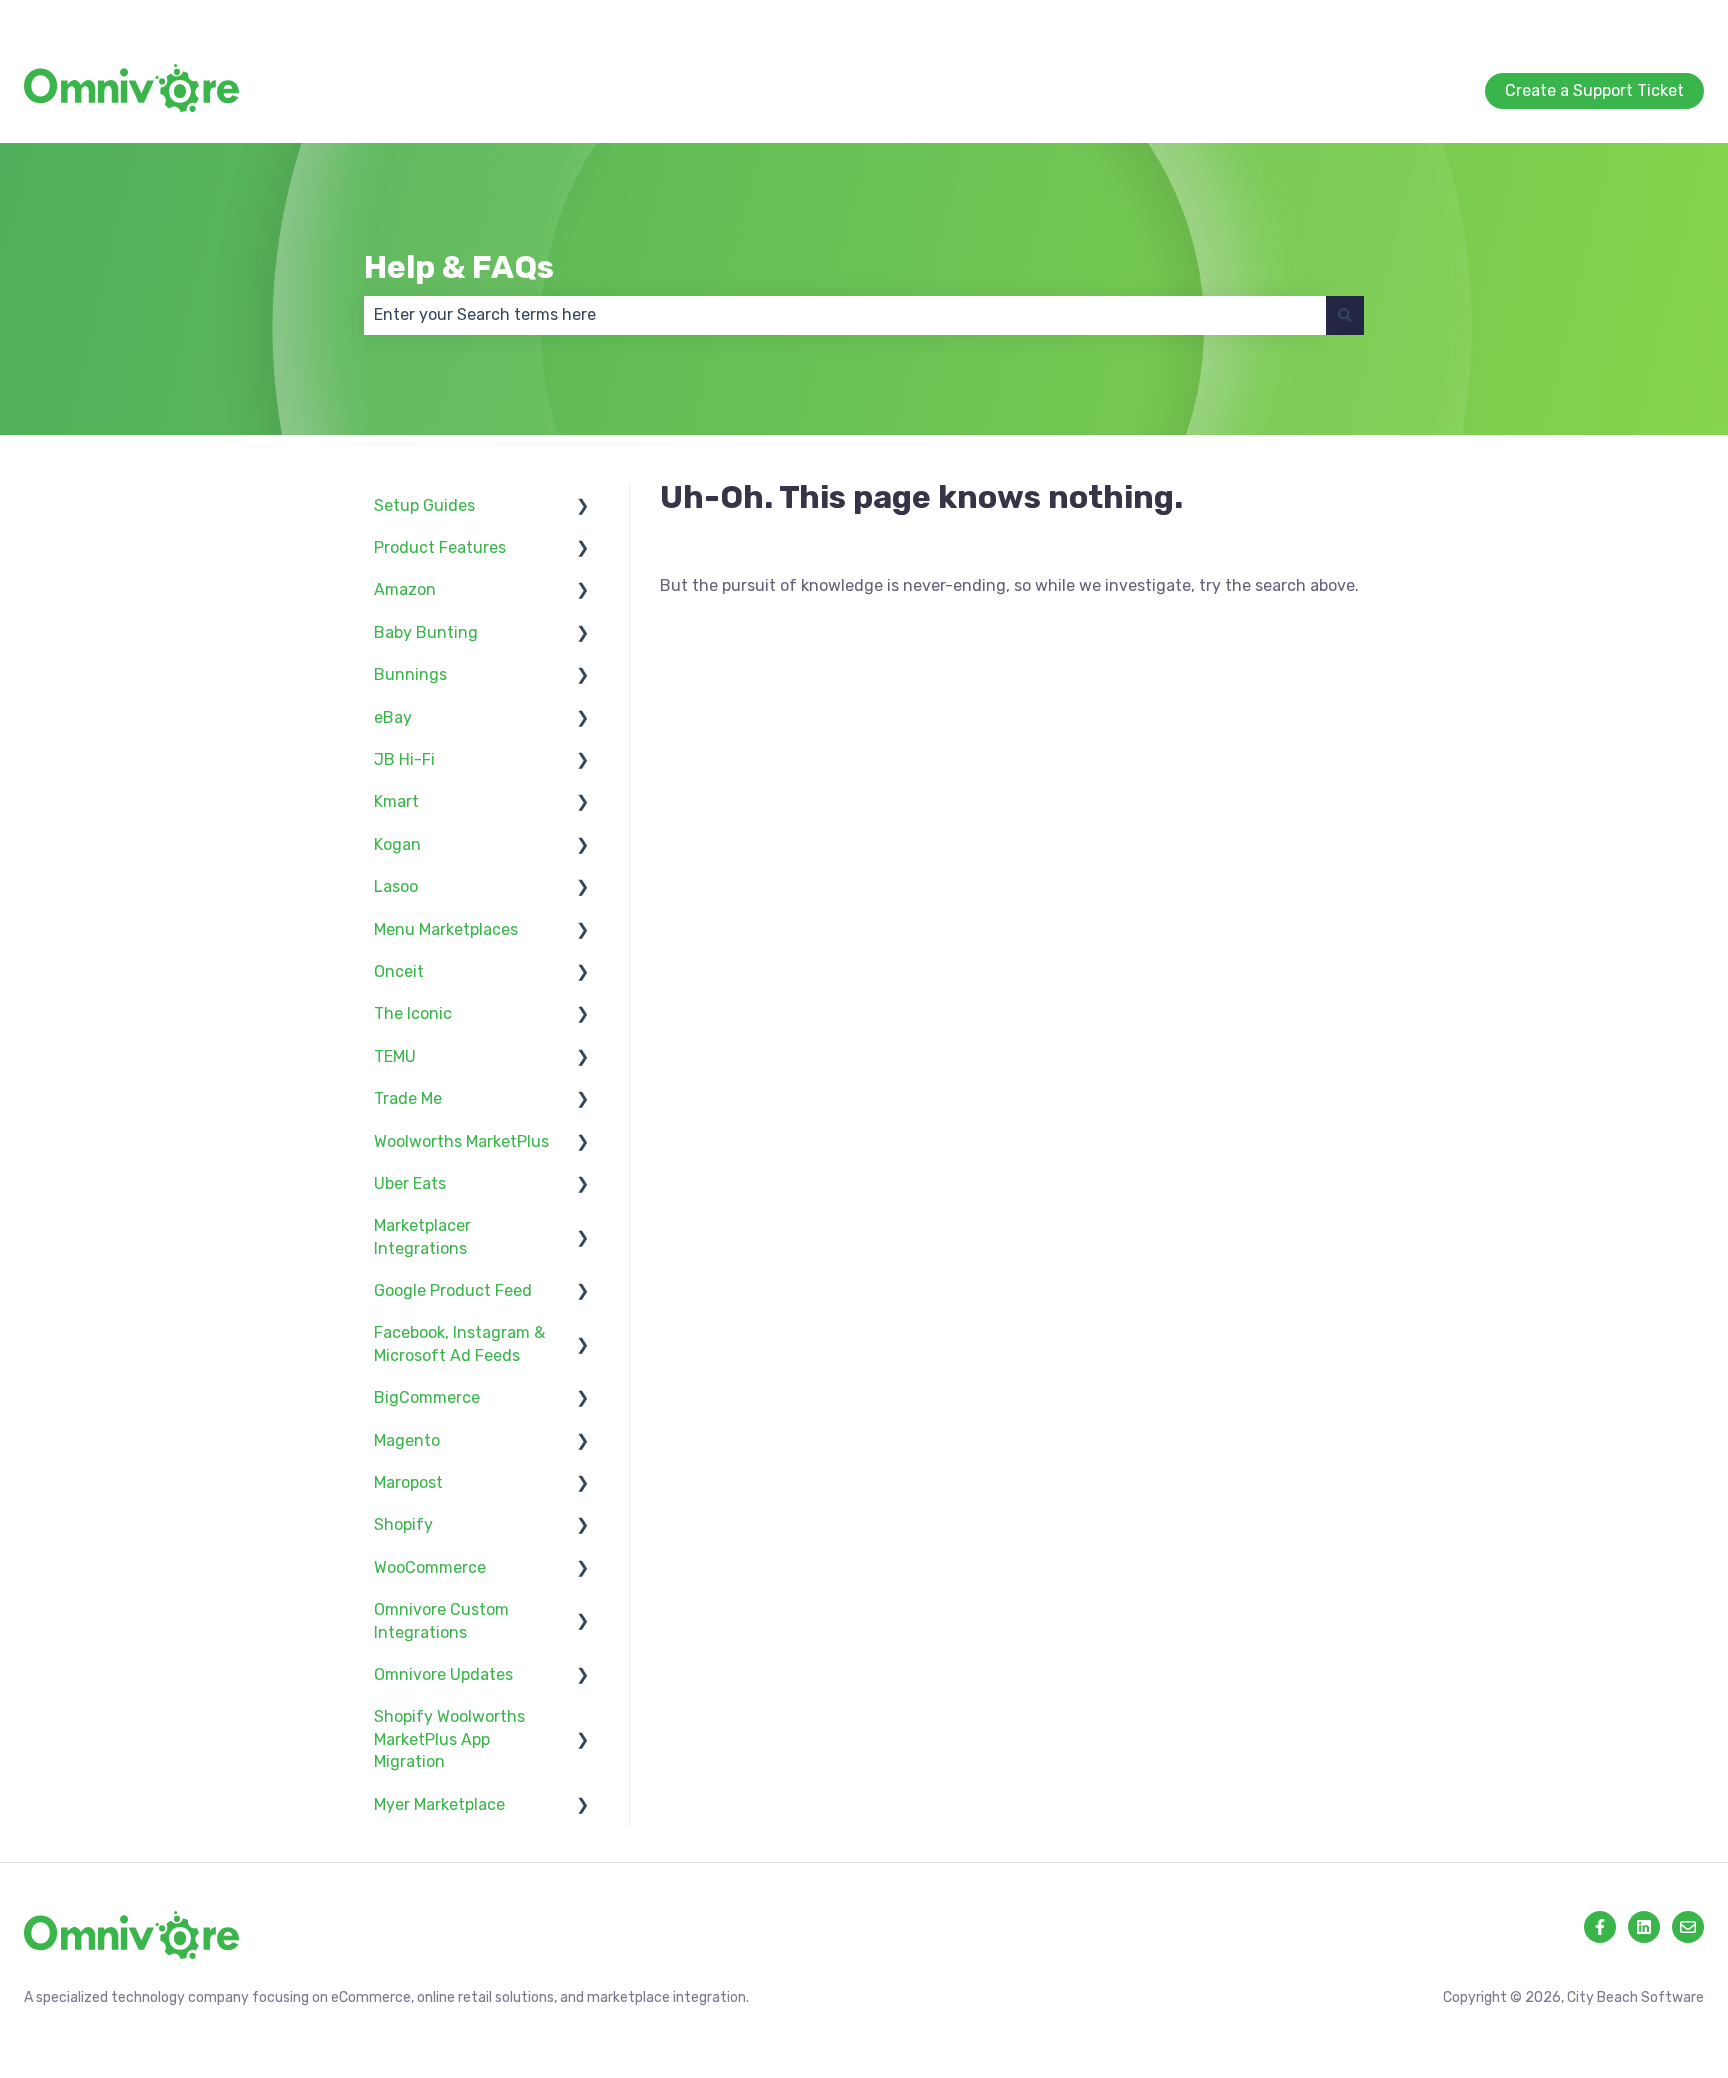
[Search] (1345, 315)
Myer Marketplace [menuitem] (439, 1804)
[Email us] (1688, 1927)
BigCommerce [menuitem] (427, 1397)
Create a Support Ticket (1614, 19)
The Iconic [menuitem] (413, 1013)
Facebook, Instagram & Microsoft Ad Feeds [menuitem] (459, 1343)
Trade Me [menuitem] (408, 1098)
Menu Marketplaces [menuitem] (446, 929)
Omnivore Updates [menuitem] (443, 1674)
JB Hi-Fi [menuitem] (404, 759)
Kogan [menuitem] (397, 844)
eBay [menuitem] (393, 717)
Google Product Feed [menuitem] (453, 1290)
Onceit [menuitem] (399, 971)
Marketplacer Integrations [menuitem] (422, 1236)
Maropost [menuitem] (408, 1482)
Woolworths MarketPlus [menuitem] (461, 1141)
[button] (583, 507)
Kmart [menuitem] (396, 801)
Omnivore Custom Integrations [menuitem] (441, 1620)
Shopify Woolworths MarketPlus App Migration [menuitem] (449, 1739)
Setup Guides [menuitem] (424, 505)
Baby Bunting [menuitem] (426, 632)
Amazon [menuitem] (405, 589)
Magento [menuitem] (407, 1440)
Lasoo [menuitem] (396, 886)
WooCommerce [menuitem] (430, 1567)
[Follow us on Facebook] (1600, 1927)
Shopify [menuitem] (403, 1524)
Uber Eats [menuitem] (410, 1183)
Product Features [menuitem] (440, 547)
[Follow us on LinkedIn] (1644, 1927)
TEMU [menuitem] (395, 1056)
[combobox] (845, 315)
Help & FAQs (459, 267)
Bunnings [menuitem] (410, 674)
